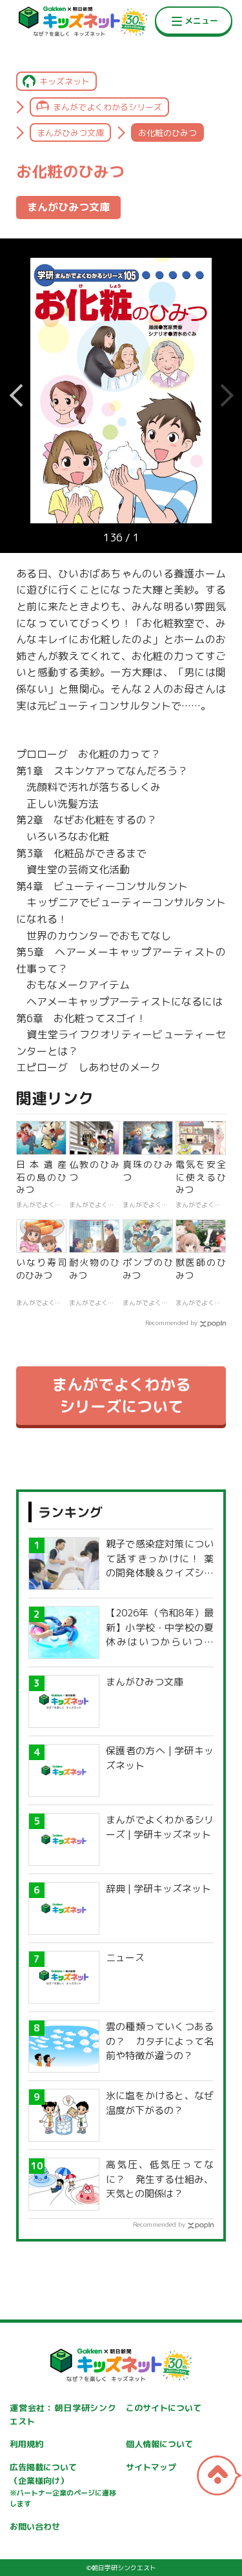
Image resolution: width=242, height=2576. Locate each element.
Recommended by (171, 1322)
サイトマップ (151, 2467)
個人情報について (159, 2444)
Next (16, 396)
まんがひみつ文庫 (70, 133)
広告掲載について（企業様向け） (63, 2485)
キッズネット (65, 81)
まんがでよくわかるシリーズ (107, 107)
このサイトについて (164, 2408)
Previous (226, 396)
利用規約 (26, 2444)
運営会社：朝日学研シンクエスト (63, 2415)
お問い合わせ (35, 2526)
